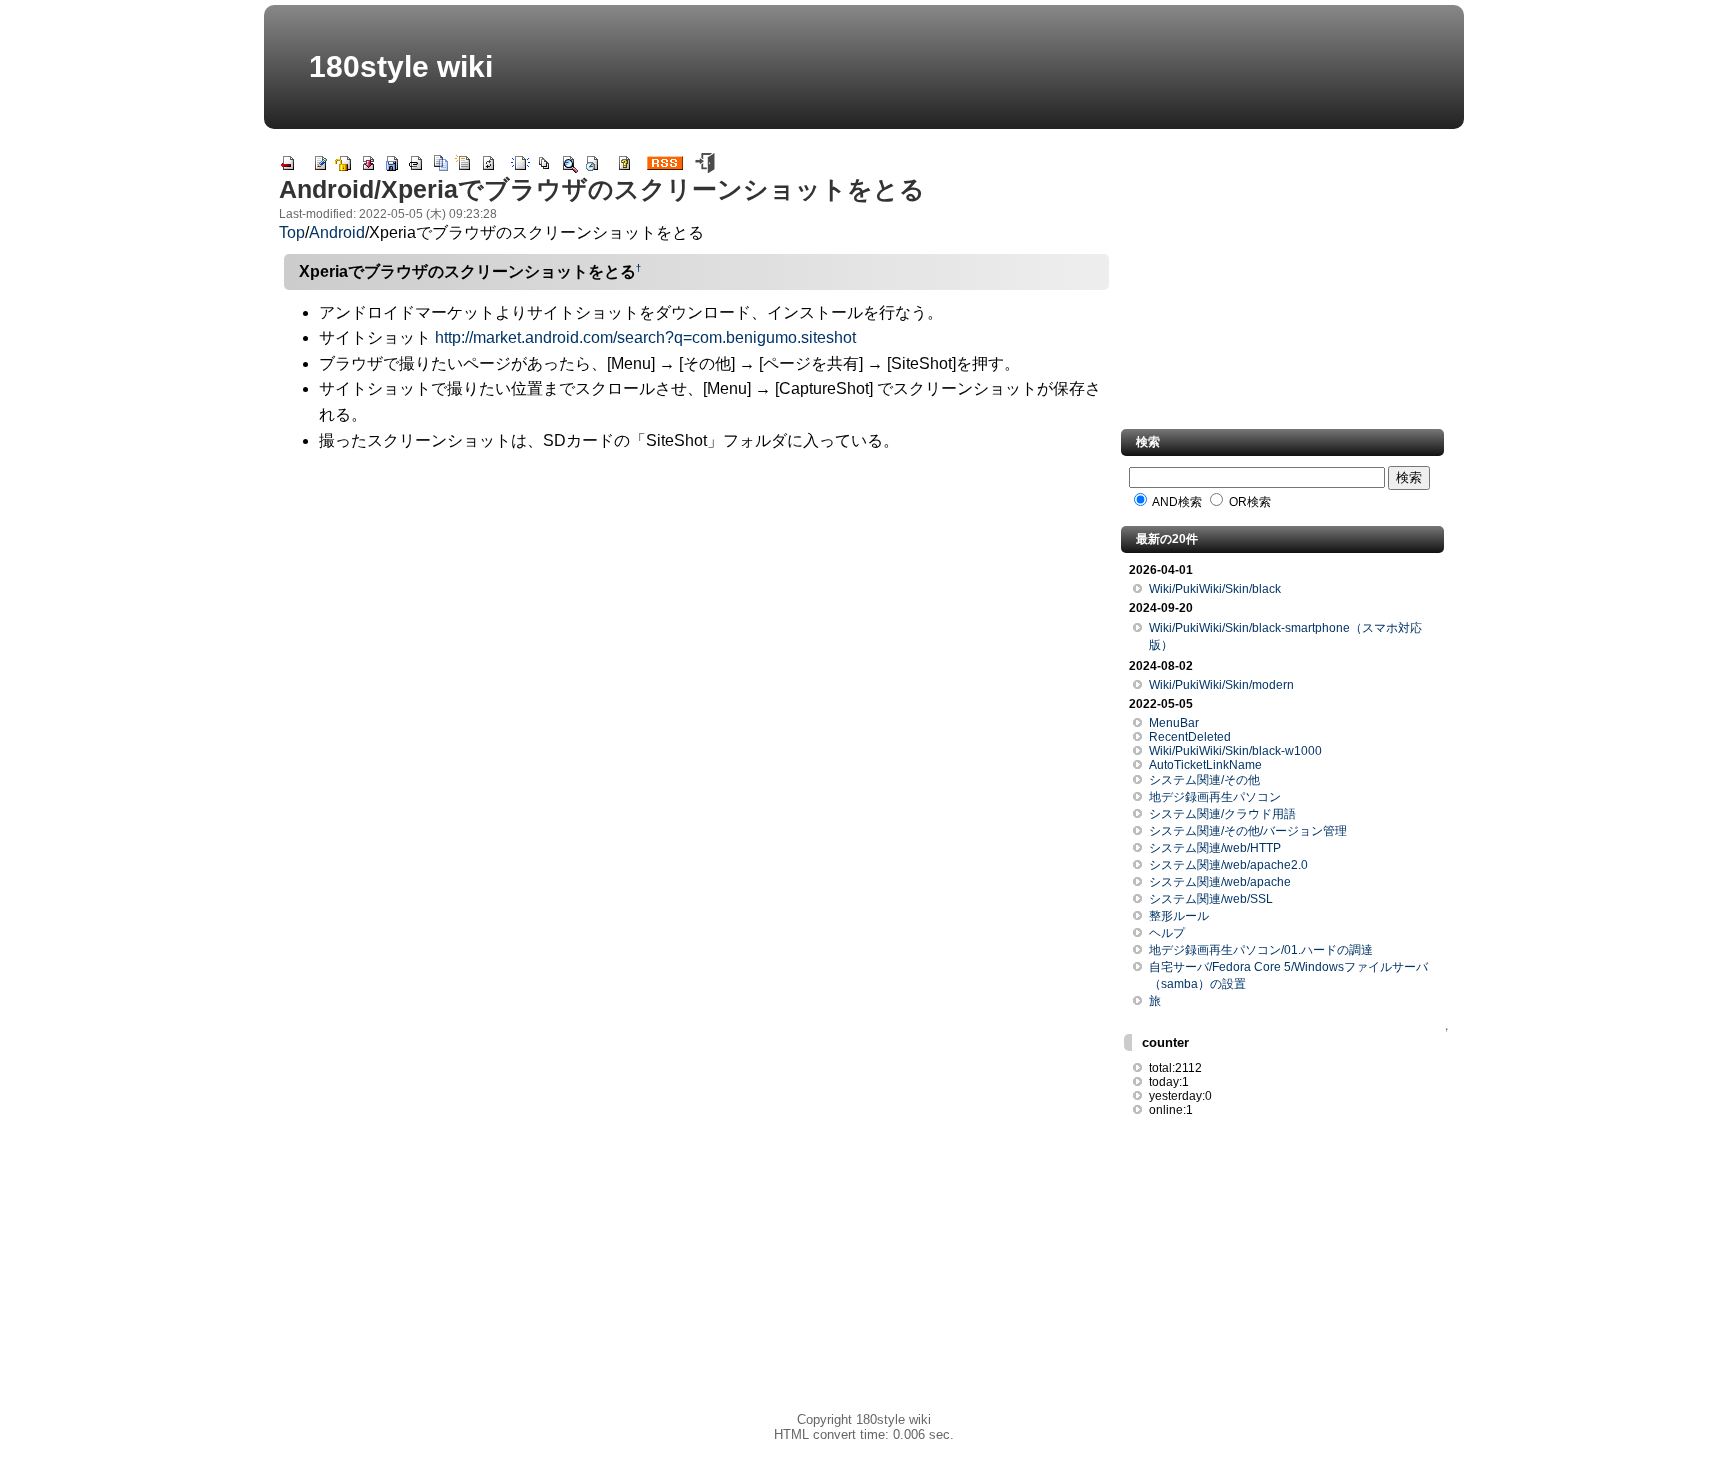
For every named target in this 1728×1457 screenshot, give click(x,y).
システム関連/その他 (1204, 780)
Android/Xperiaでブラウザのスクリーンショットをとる (602, 189)
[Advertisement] (696, 608)
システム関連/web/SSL (1211, 899)
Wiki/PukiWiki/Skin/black (1215, 589)
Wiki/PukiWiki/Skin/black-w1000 (1235, 751)
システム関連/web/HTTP (1215, 848)
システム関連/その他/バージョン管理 (1248, 831)
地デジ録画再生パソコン (1215, 797)
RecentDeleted (1190, 737)
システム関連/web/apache (1220, 882)
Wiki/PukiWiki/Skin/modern (1221, 685)
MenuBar (1174, 723)
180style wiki (401, 66)
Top (292, 232)
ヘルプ (1167, 933)
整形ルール (1179, 916)
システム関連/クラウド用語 (1222, 814)
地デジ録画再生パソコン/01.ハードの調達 (1261, 950)
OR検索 (1248, 502)
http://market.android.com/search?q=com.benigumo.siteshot (645, 337)
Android (337, 232)
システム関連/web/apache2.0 (1228, 865)
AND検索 (1176, 502)
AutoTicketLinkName (1205, 765)
